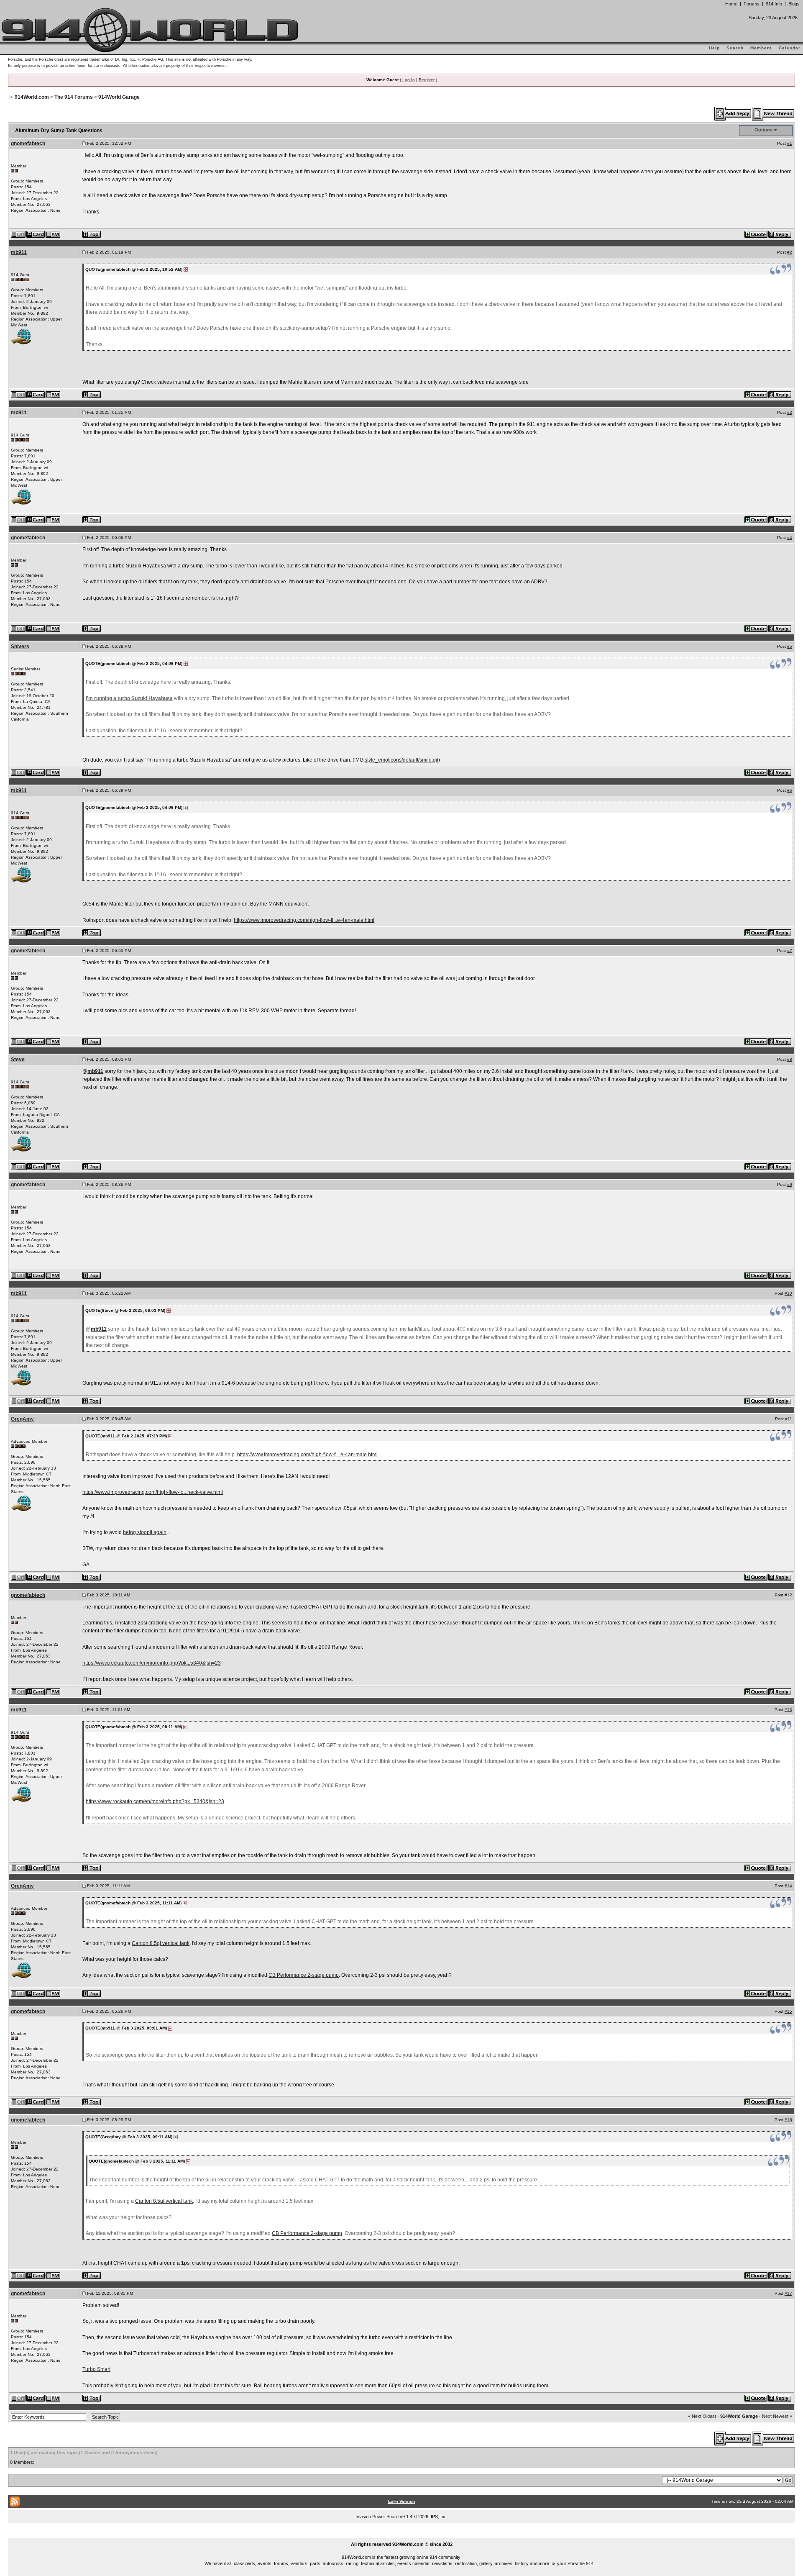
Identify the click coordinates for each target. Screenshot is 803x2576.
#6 (790, 790)
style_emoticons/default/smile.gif (401, 760)
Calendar (790, 48)
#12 (788, 1595)
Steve (18, 1060)
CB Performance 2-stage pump (304, 1975)
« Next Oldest (702, 2416)
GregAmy (22, 1419)
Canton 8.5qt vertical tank (161, 1943)
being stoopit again (145, 1532)
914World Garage (119, 97)
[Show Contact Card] (36, 234)
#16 (788, 2120)
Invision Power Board (377, 2517)
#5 (790, 646)
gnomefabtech (28, 144)
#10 (788, 1293)
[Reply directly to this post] (780, 234)
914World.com (32, 97)
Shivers (20, 647)
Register (427, 80)
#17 (788, 2293)
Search (735, 48)
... (402, 2535)
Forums (752, 4)
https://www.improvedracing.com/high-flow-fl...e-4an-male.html (304, 920)
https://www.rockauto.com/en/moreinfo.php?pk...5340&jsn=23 (152, 1663)
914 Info (774, 4)
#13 (788, 1710)
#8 (790, 1059)
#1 (790, 143)
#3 (790, 412)
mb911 (19, 252)
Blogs (794, 4)
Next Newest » (777, 2416)
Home (731, 4)
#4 (790, 538)
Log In (409, 80)
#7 (790, 951)
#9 (790, 1184)
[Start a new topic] (774, 113)
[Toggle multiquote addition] (756, 234)
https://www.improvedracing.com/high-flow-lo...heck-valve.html (153, 1492)
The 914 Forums (74, 97)
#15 (788, 2011)
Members (761, 48)
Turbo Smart (96, 2369)
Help (714, 48)
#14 (788, 1886)
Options (763, 130)
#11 (789, 1419)
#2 (790, 252)
